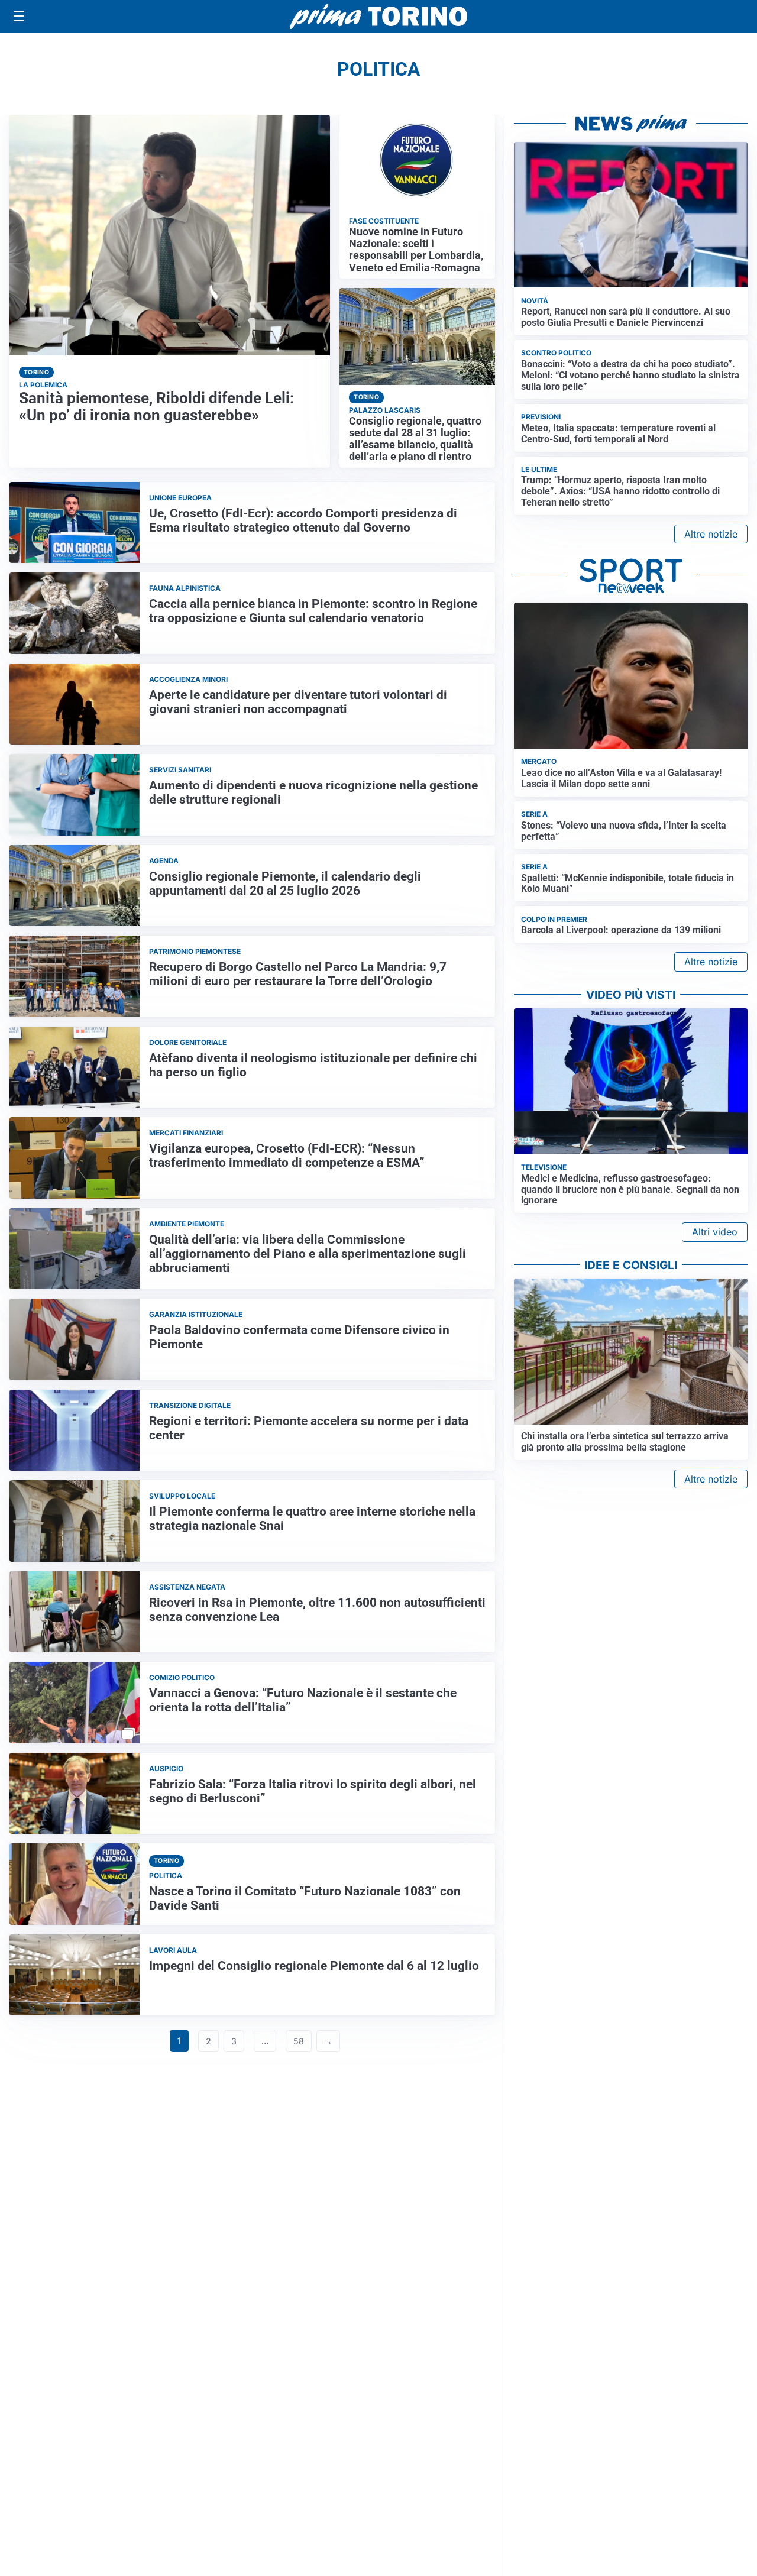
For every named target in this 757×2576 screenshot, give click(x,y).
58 (299, 2041)
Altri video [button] (715, 1232)
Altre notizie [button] (711, 534)
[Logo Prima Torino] (378, 17)
